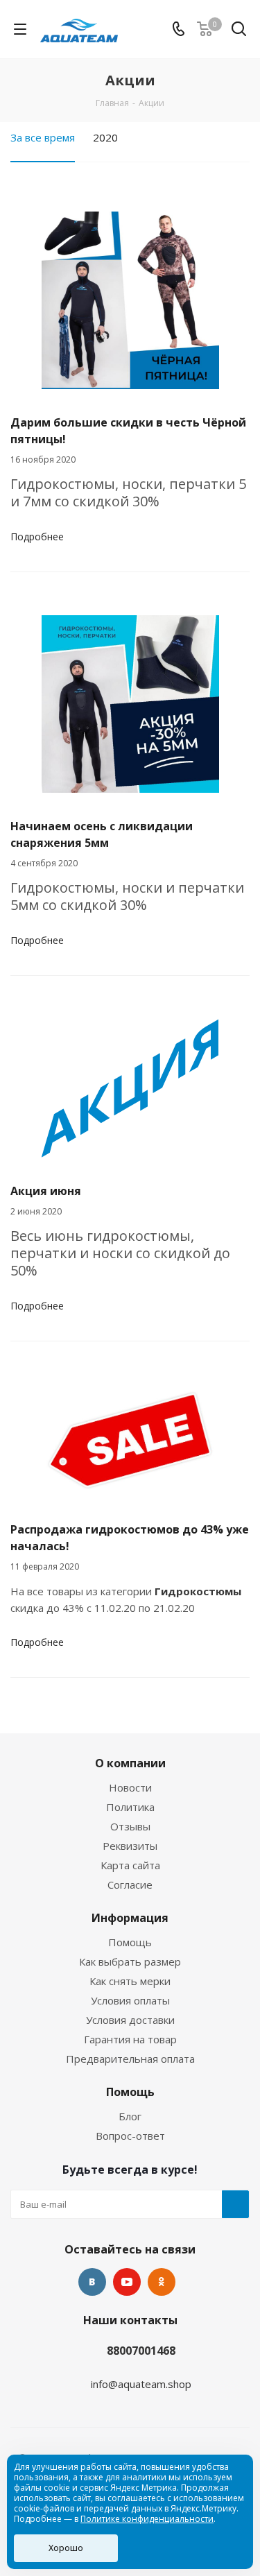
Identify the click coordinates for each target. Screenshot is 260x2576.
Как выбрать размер (130, 1961)
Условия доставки (130, 2020)
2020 (105, 137)
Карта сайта (130, 1865)
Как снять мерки (130, 1981)
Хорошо (66, 2548)
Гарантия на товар (130, 2039)
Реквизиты (130, 1846)
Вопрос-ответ (130, 2136)
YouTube (127, 2282)
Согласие (130, 1884)
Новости (130, 1787)
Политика (130, 1807)
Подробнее (37, 536)
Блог (130, 2116)
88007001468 (141, 2351)
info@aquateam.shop (141, 2384)
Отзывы (130, 1826)
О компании (130, 1763)
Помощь (130, 1942)
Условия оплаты (130, 2000)
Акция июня (46, 1191)
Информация (130, 1918)
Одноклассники (162, 2282)
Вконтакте (92, 2282)
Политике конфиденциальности (147, 2519)
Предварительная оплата (130, 2059)
